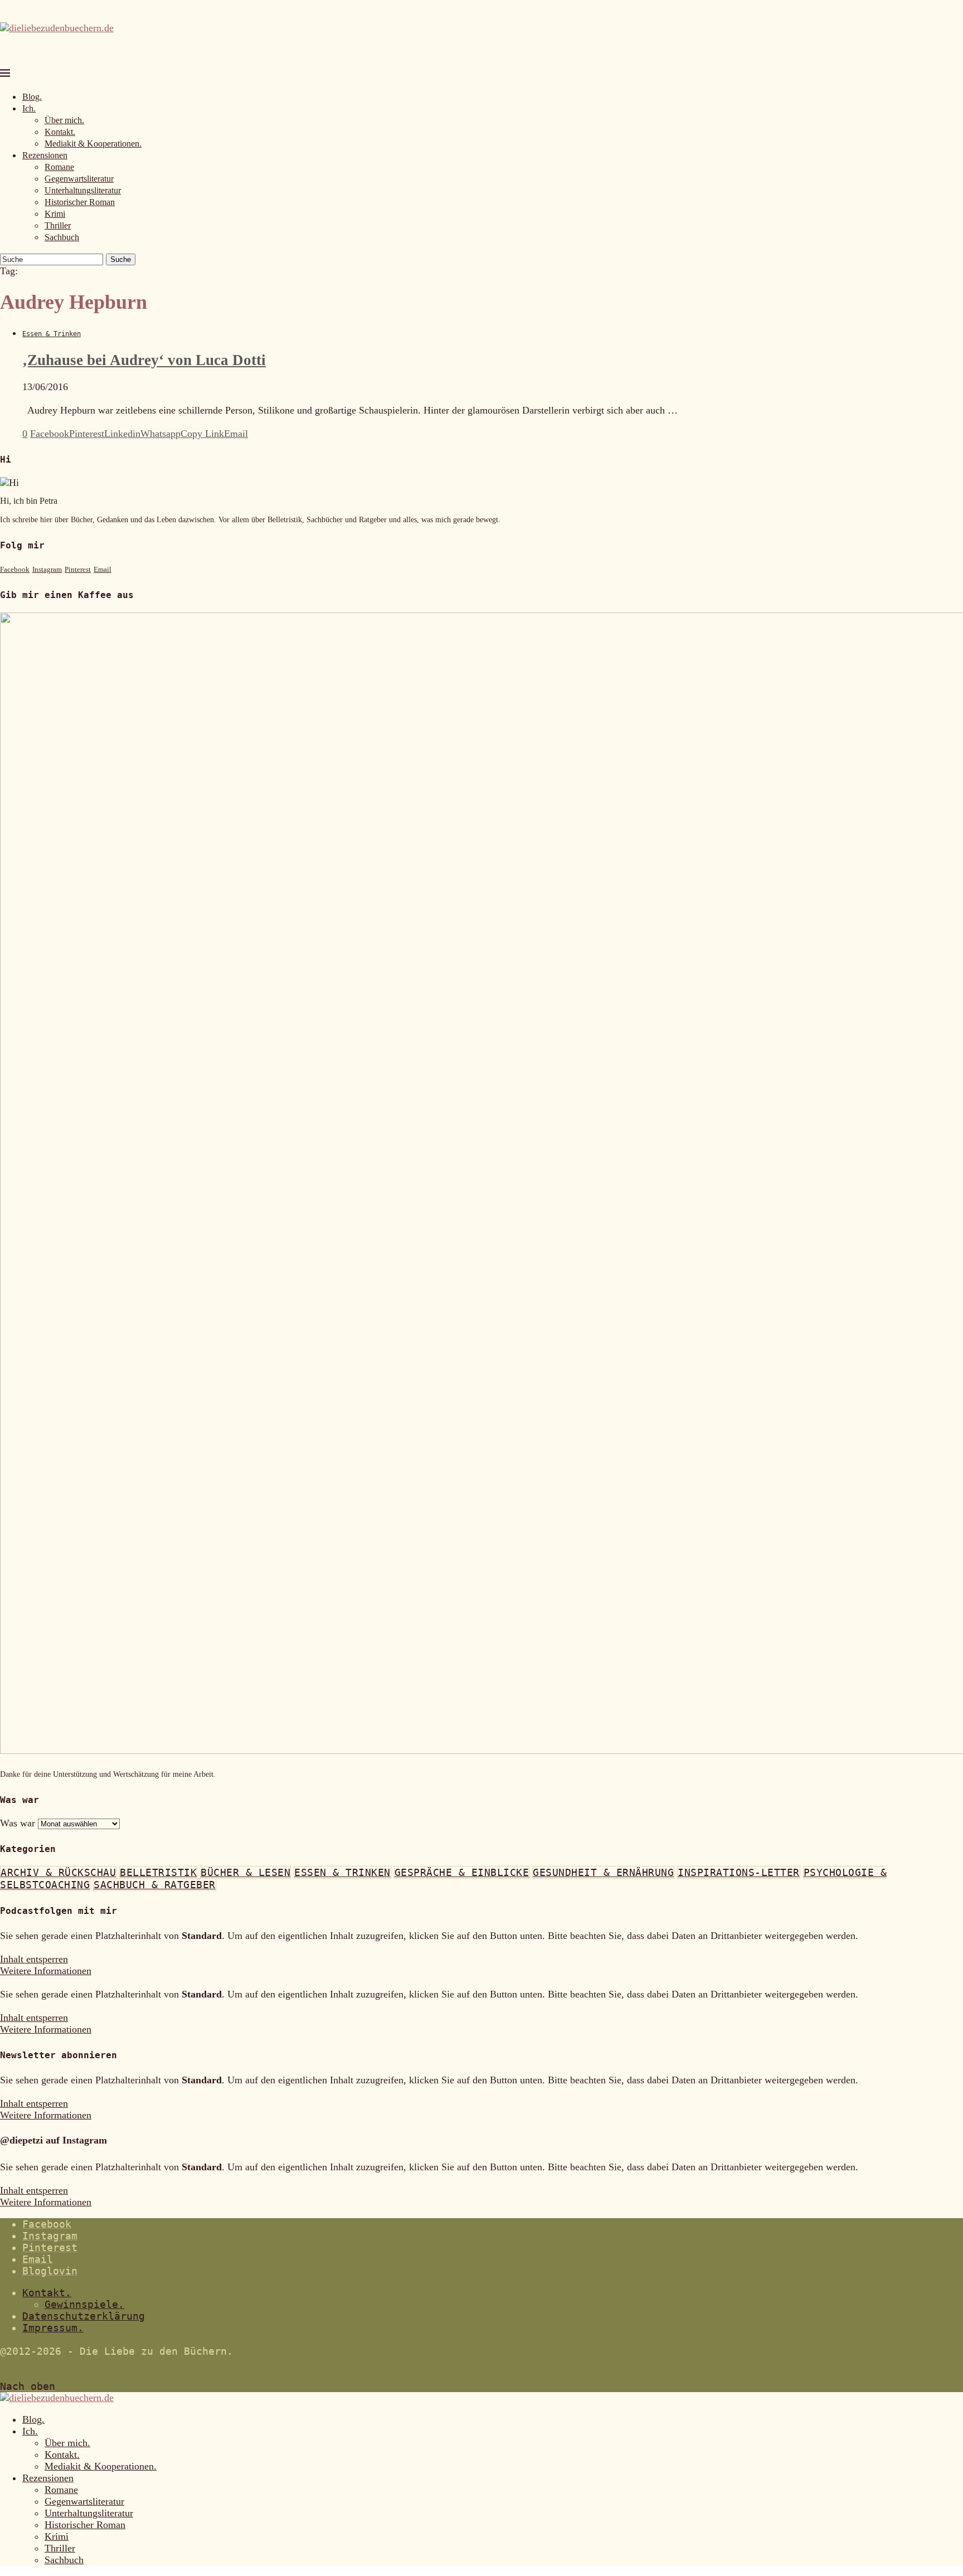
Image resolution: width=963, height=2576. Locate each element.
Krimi (55, 214)
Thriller (58, 225)
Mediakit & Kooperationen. (93, 144)
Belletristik (158, 1872)
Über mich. (64, 120)
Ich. (29, 108)
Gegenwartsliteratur (79, 179)
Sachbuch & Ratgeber (155, 1885)
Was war (18, 1823)
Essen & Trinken (342, 1872)
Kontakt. (60, 132)
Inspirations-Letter (739, 1872)
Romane (59, 167)
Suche (121, 259)
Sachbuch (62, 237)
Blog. (32, 97)
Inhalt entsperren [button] (34, 1959)
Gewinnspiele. (84, 2304)
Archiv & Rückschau (58, 1872)
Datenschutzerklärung (84, 2316)
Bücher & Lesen (245, 1872)
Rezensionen (45, 155)
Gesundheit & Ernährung (603, 1872)
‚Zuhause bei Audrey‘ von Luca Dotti (144, 360)
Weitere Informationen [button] (46, 1971)
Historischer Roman (80, 202)
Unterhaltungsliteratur (83, 190)
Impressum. (53, 2328)
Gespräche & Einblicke (462, 1872)
